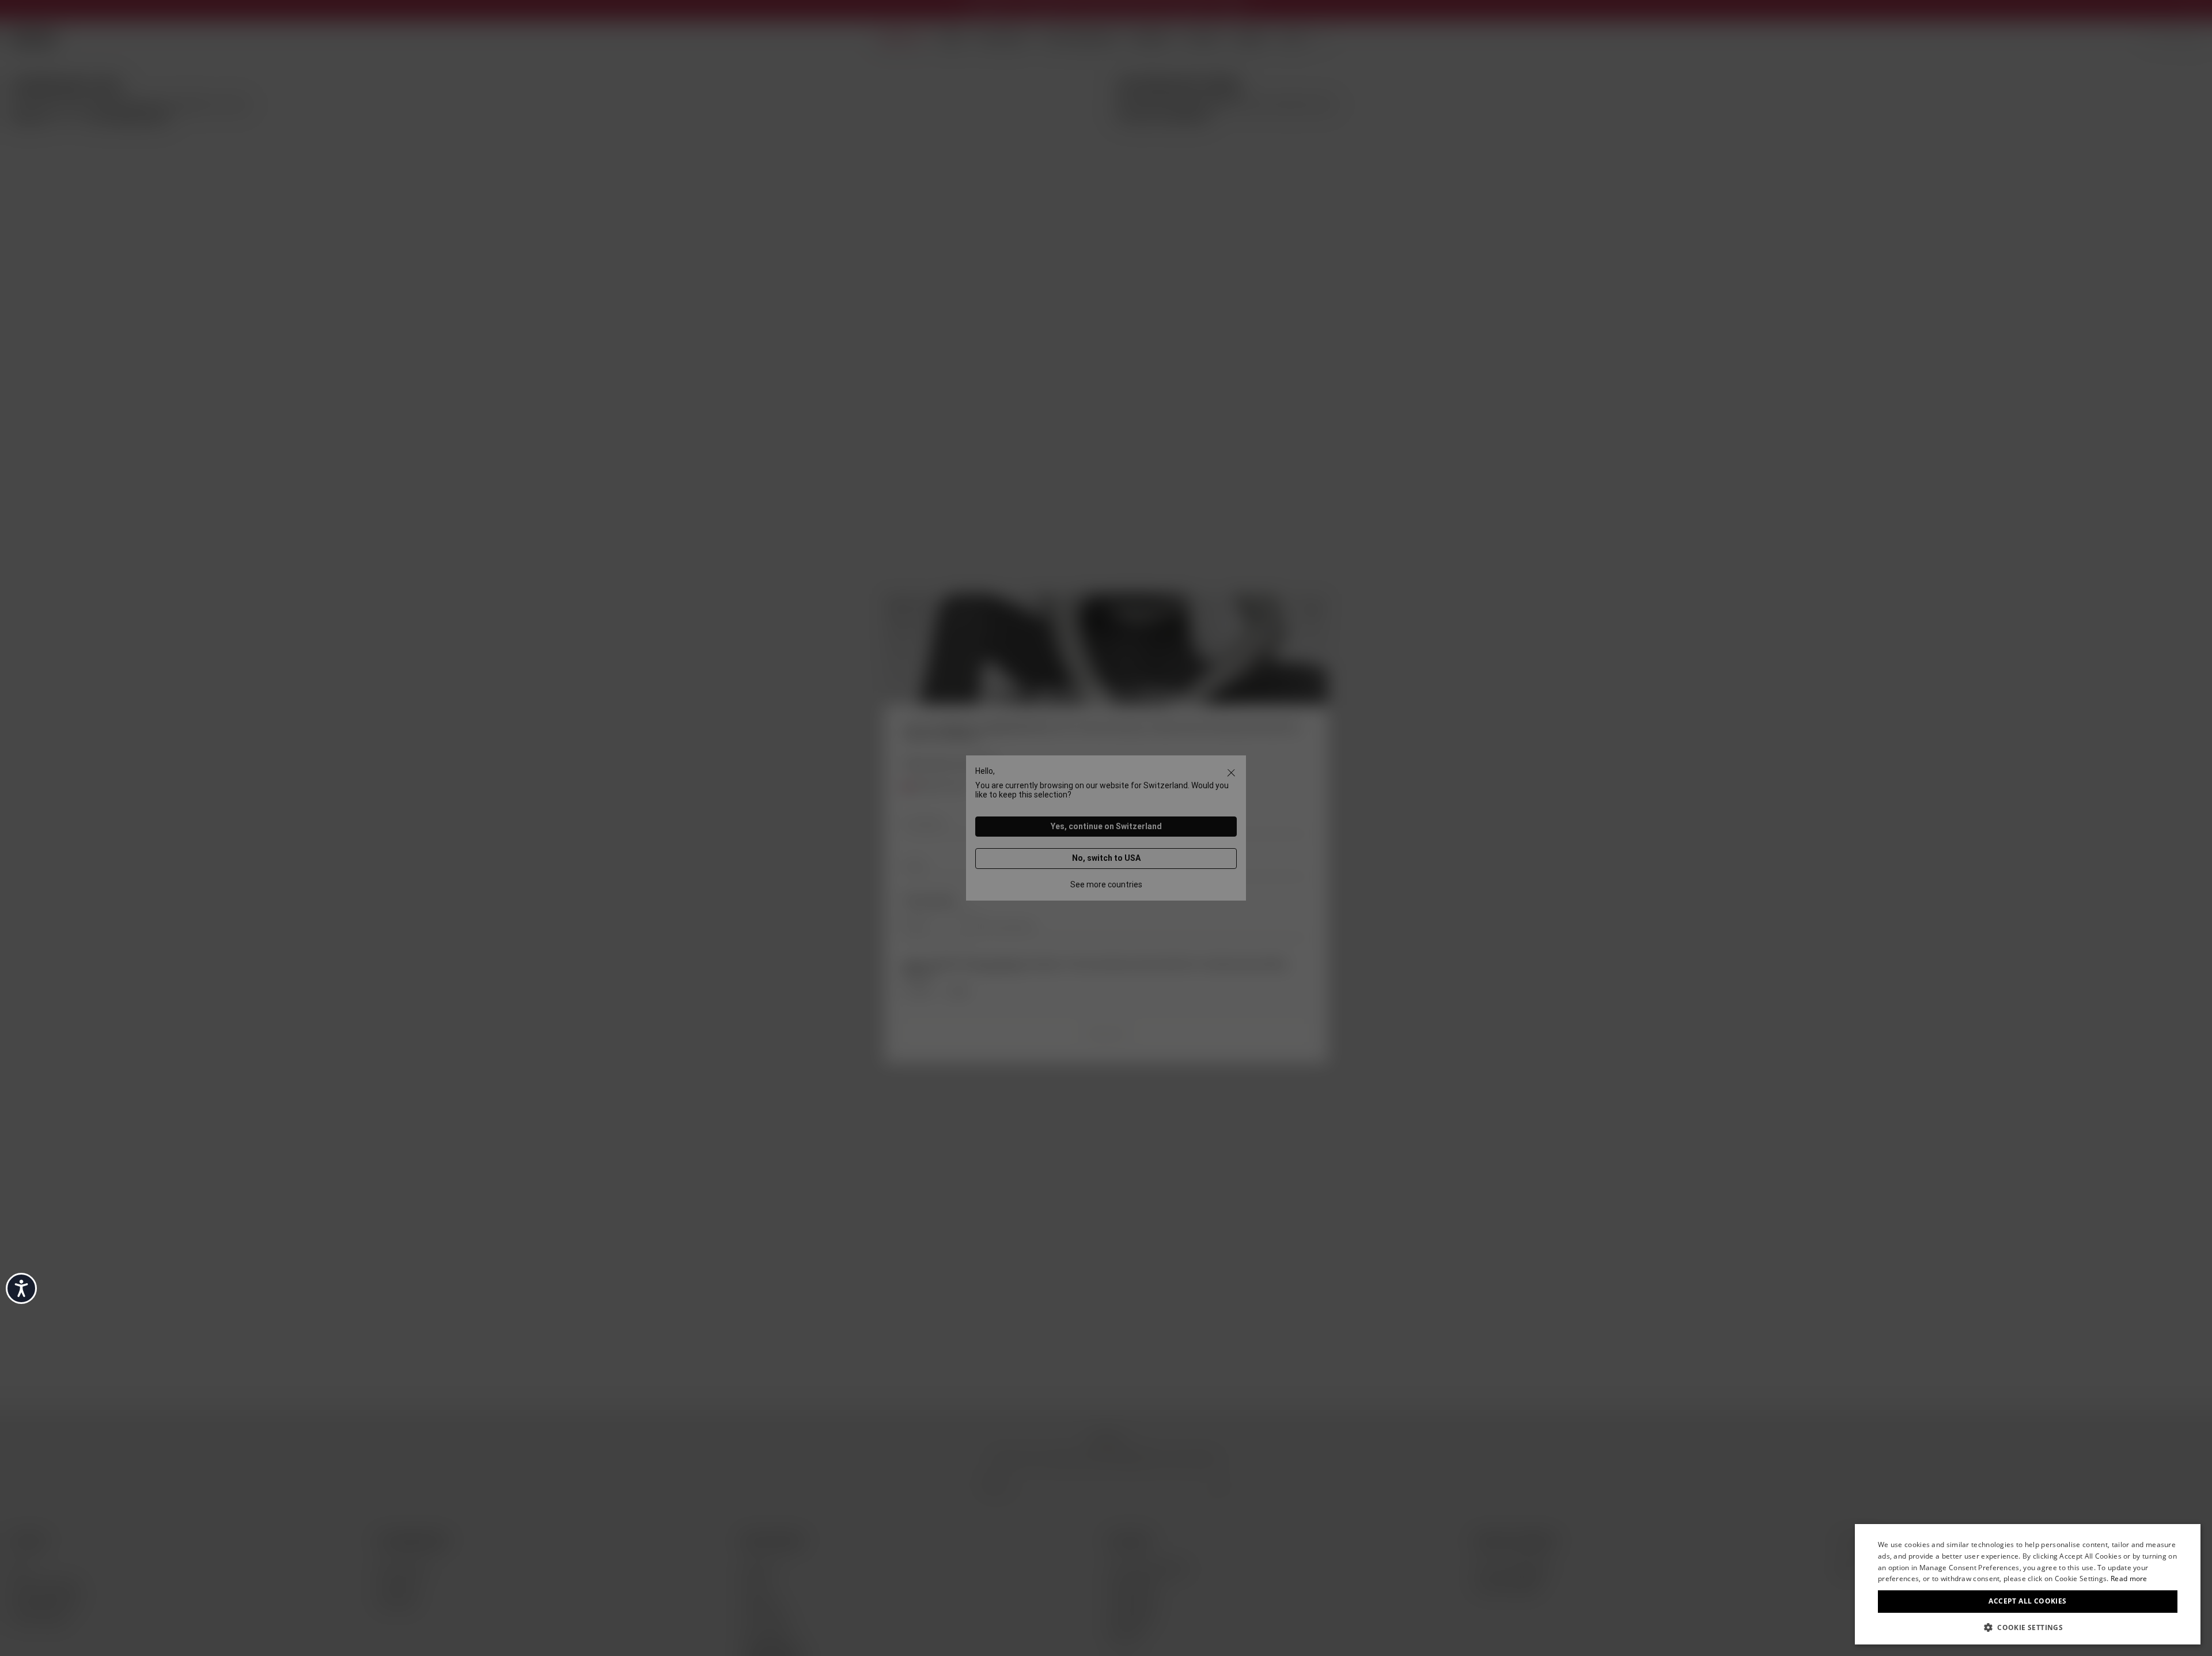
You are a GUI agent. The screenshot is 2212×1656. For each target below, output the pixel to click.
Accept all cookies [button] (2027, 1601)
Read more (2129, 1579)
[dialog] (2028, 1584)
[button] (2028, 1627)
